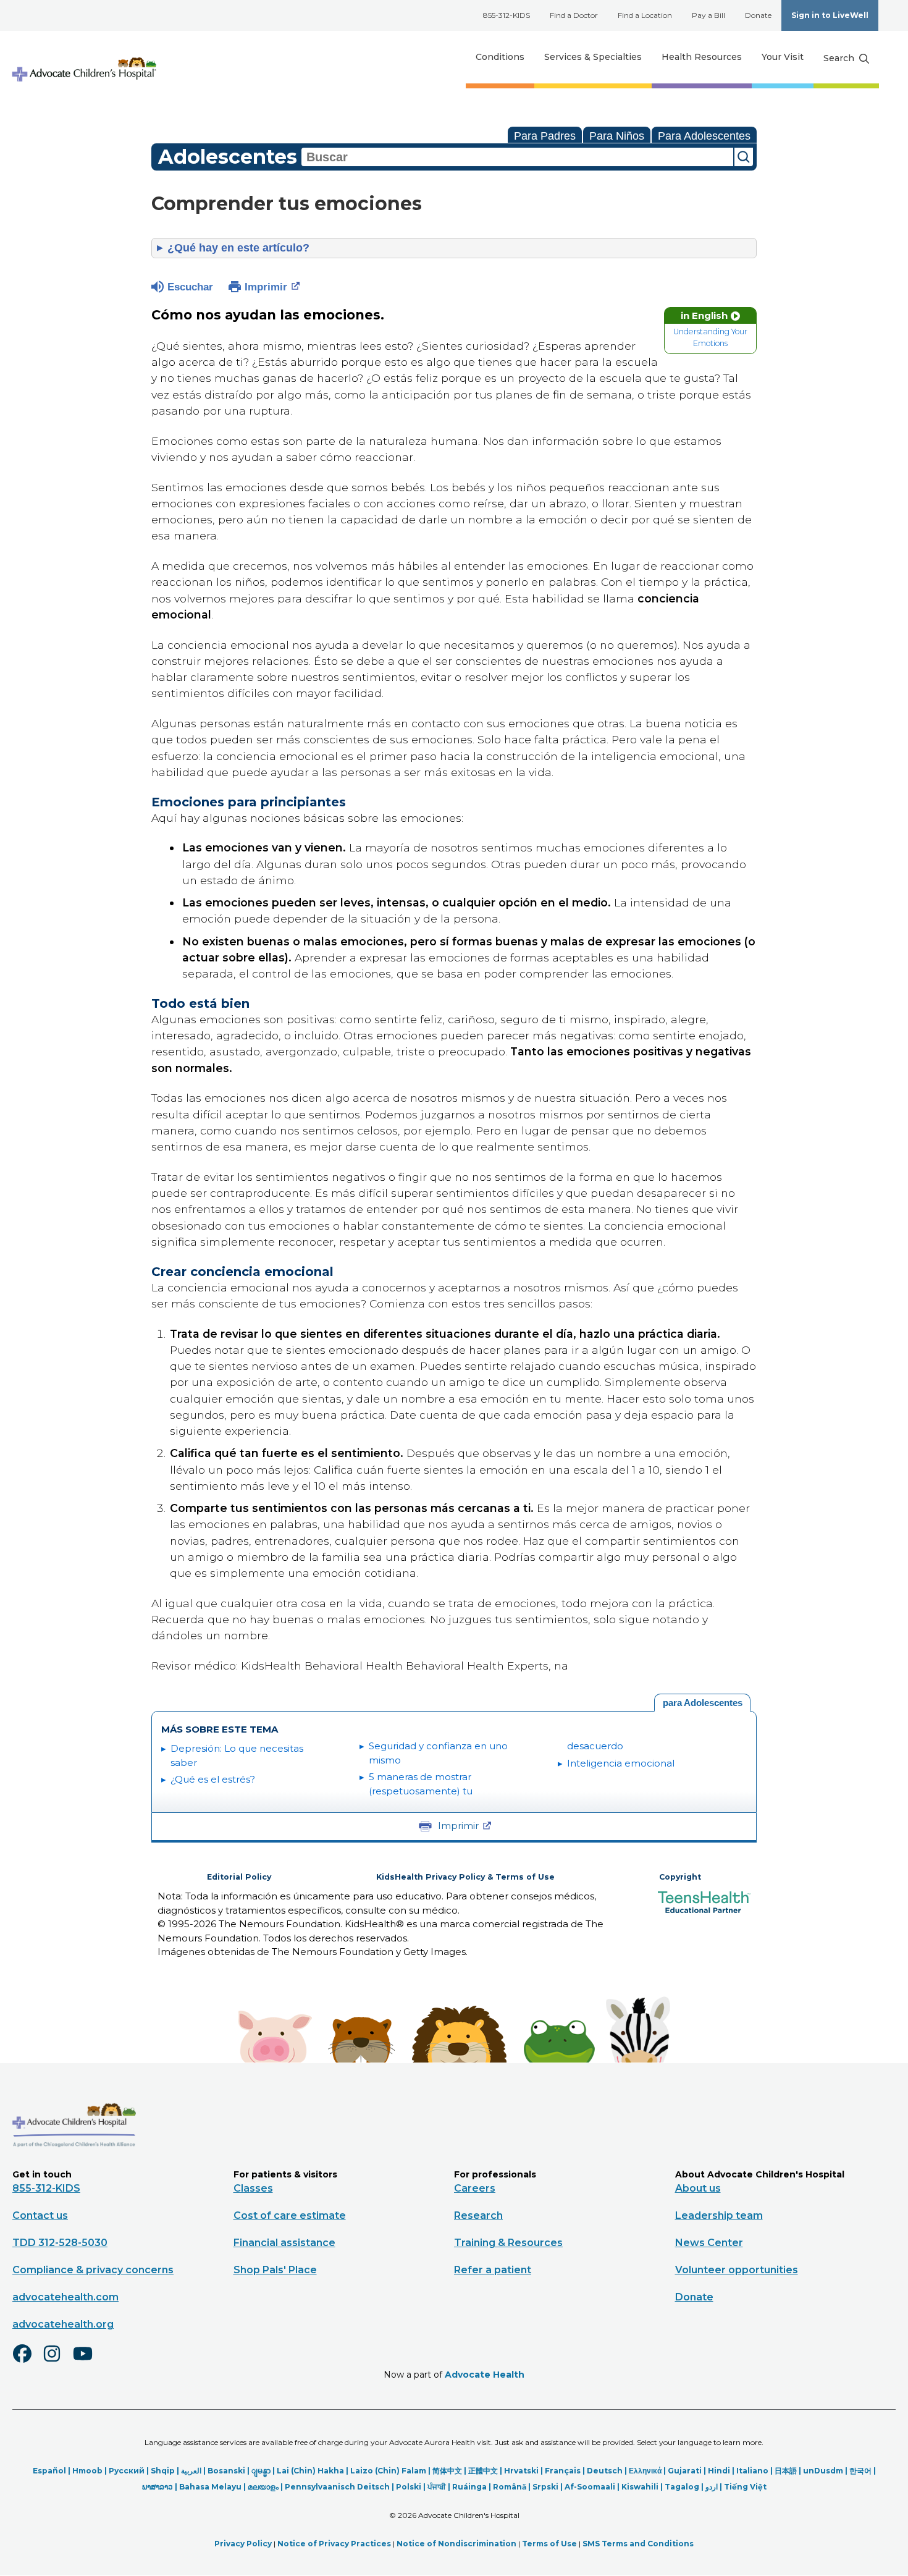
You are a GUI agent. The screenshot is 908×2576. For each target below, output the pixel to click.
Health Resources (702, 57)
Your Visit (783, 57)
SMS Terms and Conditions (638, 2544)
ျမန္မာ (261, 2471)
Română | (513, 2487)
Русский (127, 2471)
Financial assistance (284, 2243)
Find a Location (645, 15)
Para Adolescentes (704, 136)
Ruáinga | (473, 2487)
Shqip (163, 2471)
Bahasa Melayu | (213, 2487)
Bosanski (226, 2471)
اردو (712, 2487)
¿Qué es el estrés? (213, 1779)
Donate (758, 15)
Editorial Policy (239, 1877)
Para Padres (545, 136)
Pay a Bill (708, 15)
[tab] (702, 1703)
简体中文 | (450, 2471)
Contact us (40, 2215)
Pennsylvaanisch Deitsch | (340, 2487)
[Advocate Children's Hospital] (74, 2165)
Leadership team (719, 2215)
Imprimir (266, 287)
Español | (53, 2471)
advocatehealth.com (65, 2297)
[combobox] (517, 157)
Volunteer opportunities (737, 2270)
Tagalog (682, 2487)
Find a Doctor (574, 15)
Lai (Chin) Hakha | (313, 2471)
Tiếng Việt (745, 2487)
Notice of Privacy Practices (334, 2544)
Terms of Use (549, 2544)
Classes (253, 2188)
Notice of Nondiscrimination (456, 2544)
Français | (566, 2471)
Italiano (752, 2471)
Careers (475, 2188)
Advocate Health (485, 2375)
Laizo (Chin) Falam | (391, 2471)
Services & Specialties (593, 57)
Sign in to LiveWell (830, 15)
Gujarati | (688, 2471)
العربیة (191, 2471)
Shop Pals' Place (275, 2270)
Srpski (545, 2487)
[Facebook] (27, 2362)
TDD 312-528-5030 (60, 2243)
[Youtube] (88, 2362)
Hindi (719, 2471)
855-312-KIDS (507, 15)
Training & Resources (508, 2243)
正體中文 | (486, 2471)
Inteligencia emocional (621, 1763)
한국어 (860, 2471)
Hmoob (87, 2471)
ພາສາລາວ (158, 2487)
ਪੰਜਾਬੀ (437, 2487)
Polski (409, 2487)
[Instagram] (57, 2362)
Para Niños (617, 136)
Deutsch (605, 2471)
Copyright (680, 1877)
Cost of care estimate (290, 2215)
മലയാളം (263, 2487)
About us (698, 2188)
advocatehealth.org (63, 2324)
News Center (709, 2243)
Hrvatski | (524, 2471)
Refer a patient (493, 2270)
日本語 (786, 2471)
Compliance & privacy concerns (93, 2270)
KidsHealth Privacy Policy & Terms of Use (465, 1877)
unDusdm (823, 2471)
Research (478, 2215)
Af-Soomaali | (593, 2487)
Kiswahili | (643, 2487)
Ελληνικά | (648, 2471)
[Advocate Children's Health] (83, 57)
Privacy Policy (243, 2544)
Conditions (500, 57)
